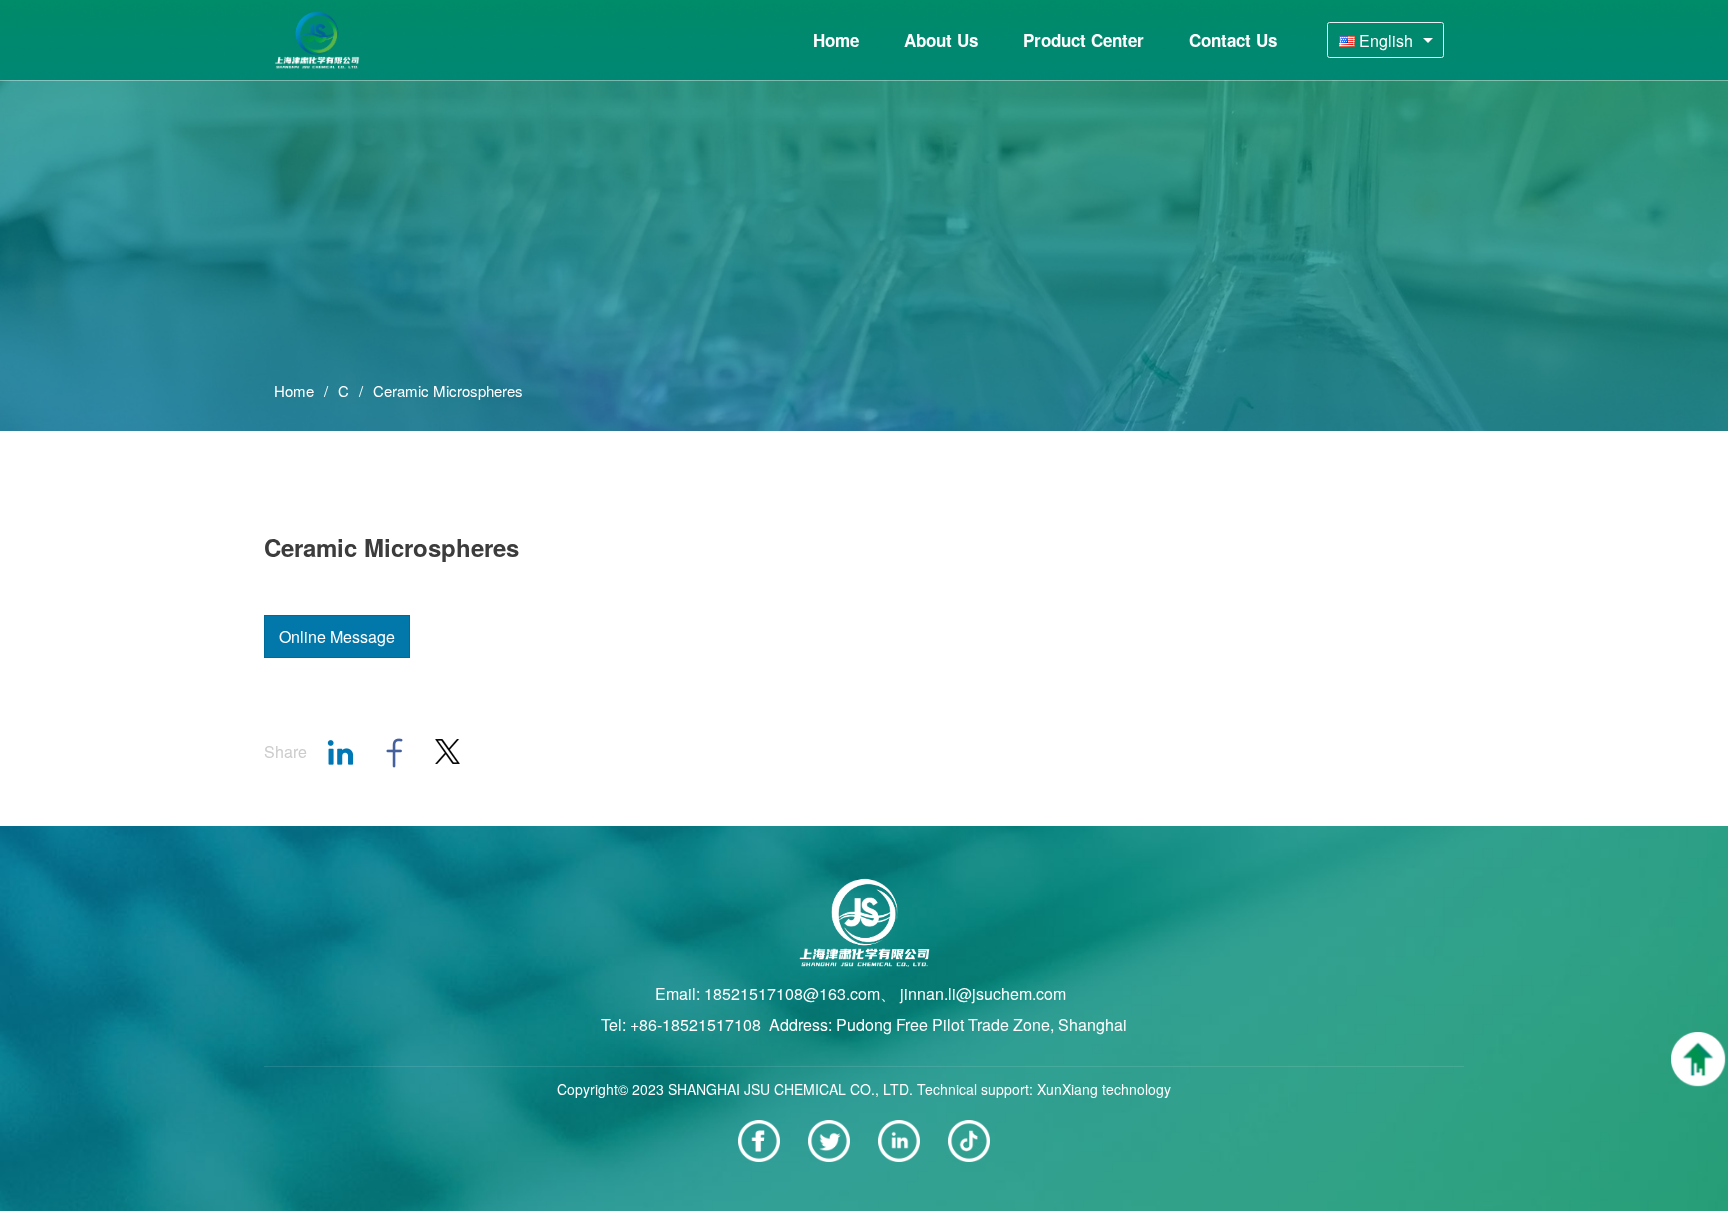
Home (294, 390)
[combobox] (1385, 39)
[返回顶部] (1698, 1059)
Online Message (337, 636)
